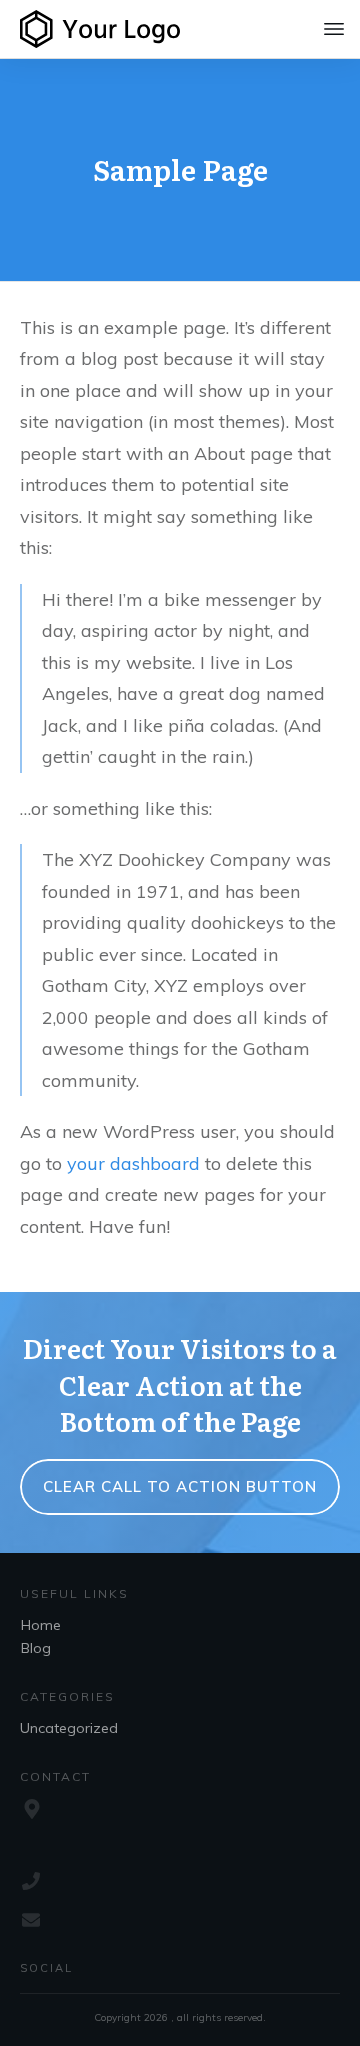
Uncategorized (69, 1728)
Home (41, 1625)
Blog (36, 1648)
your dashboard (133, 1163)
